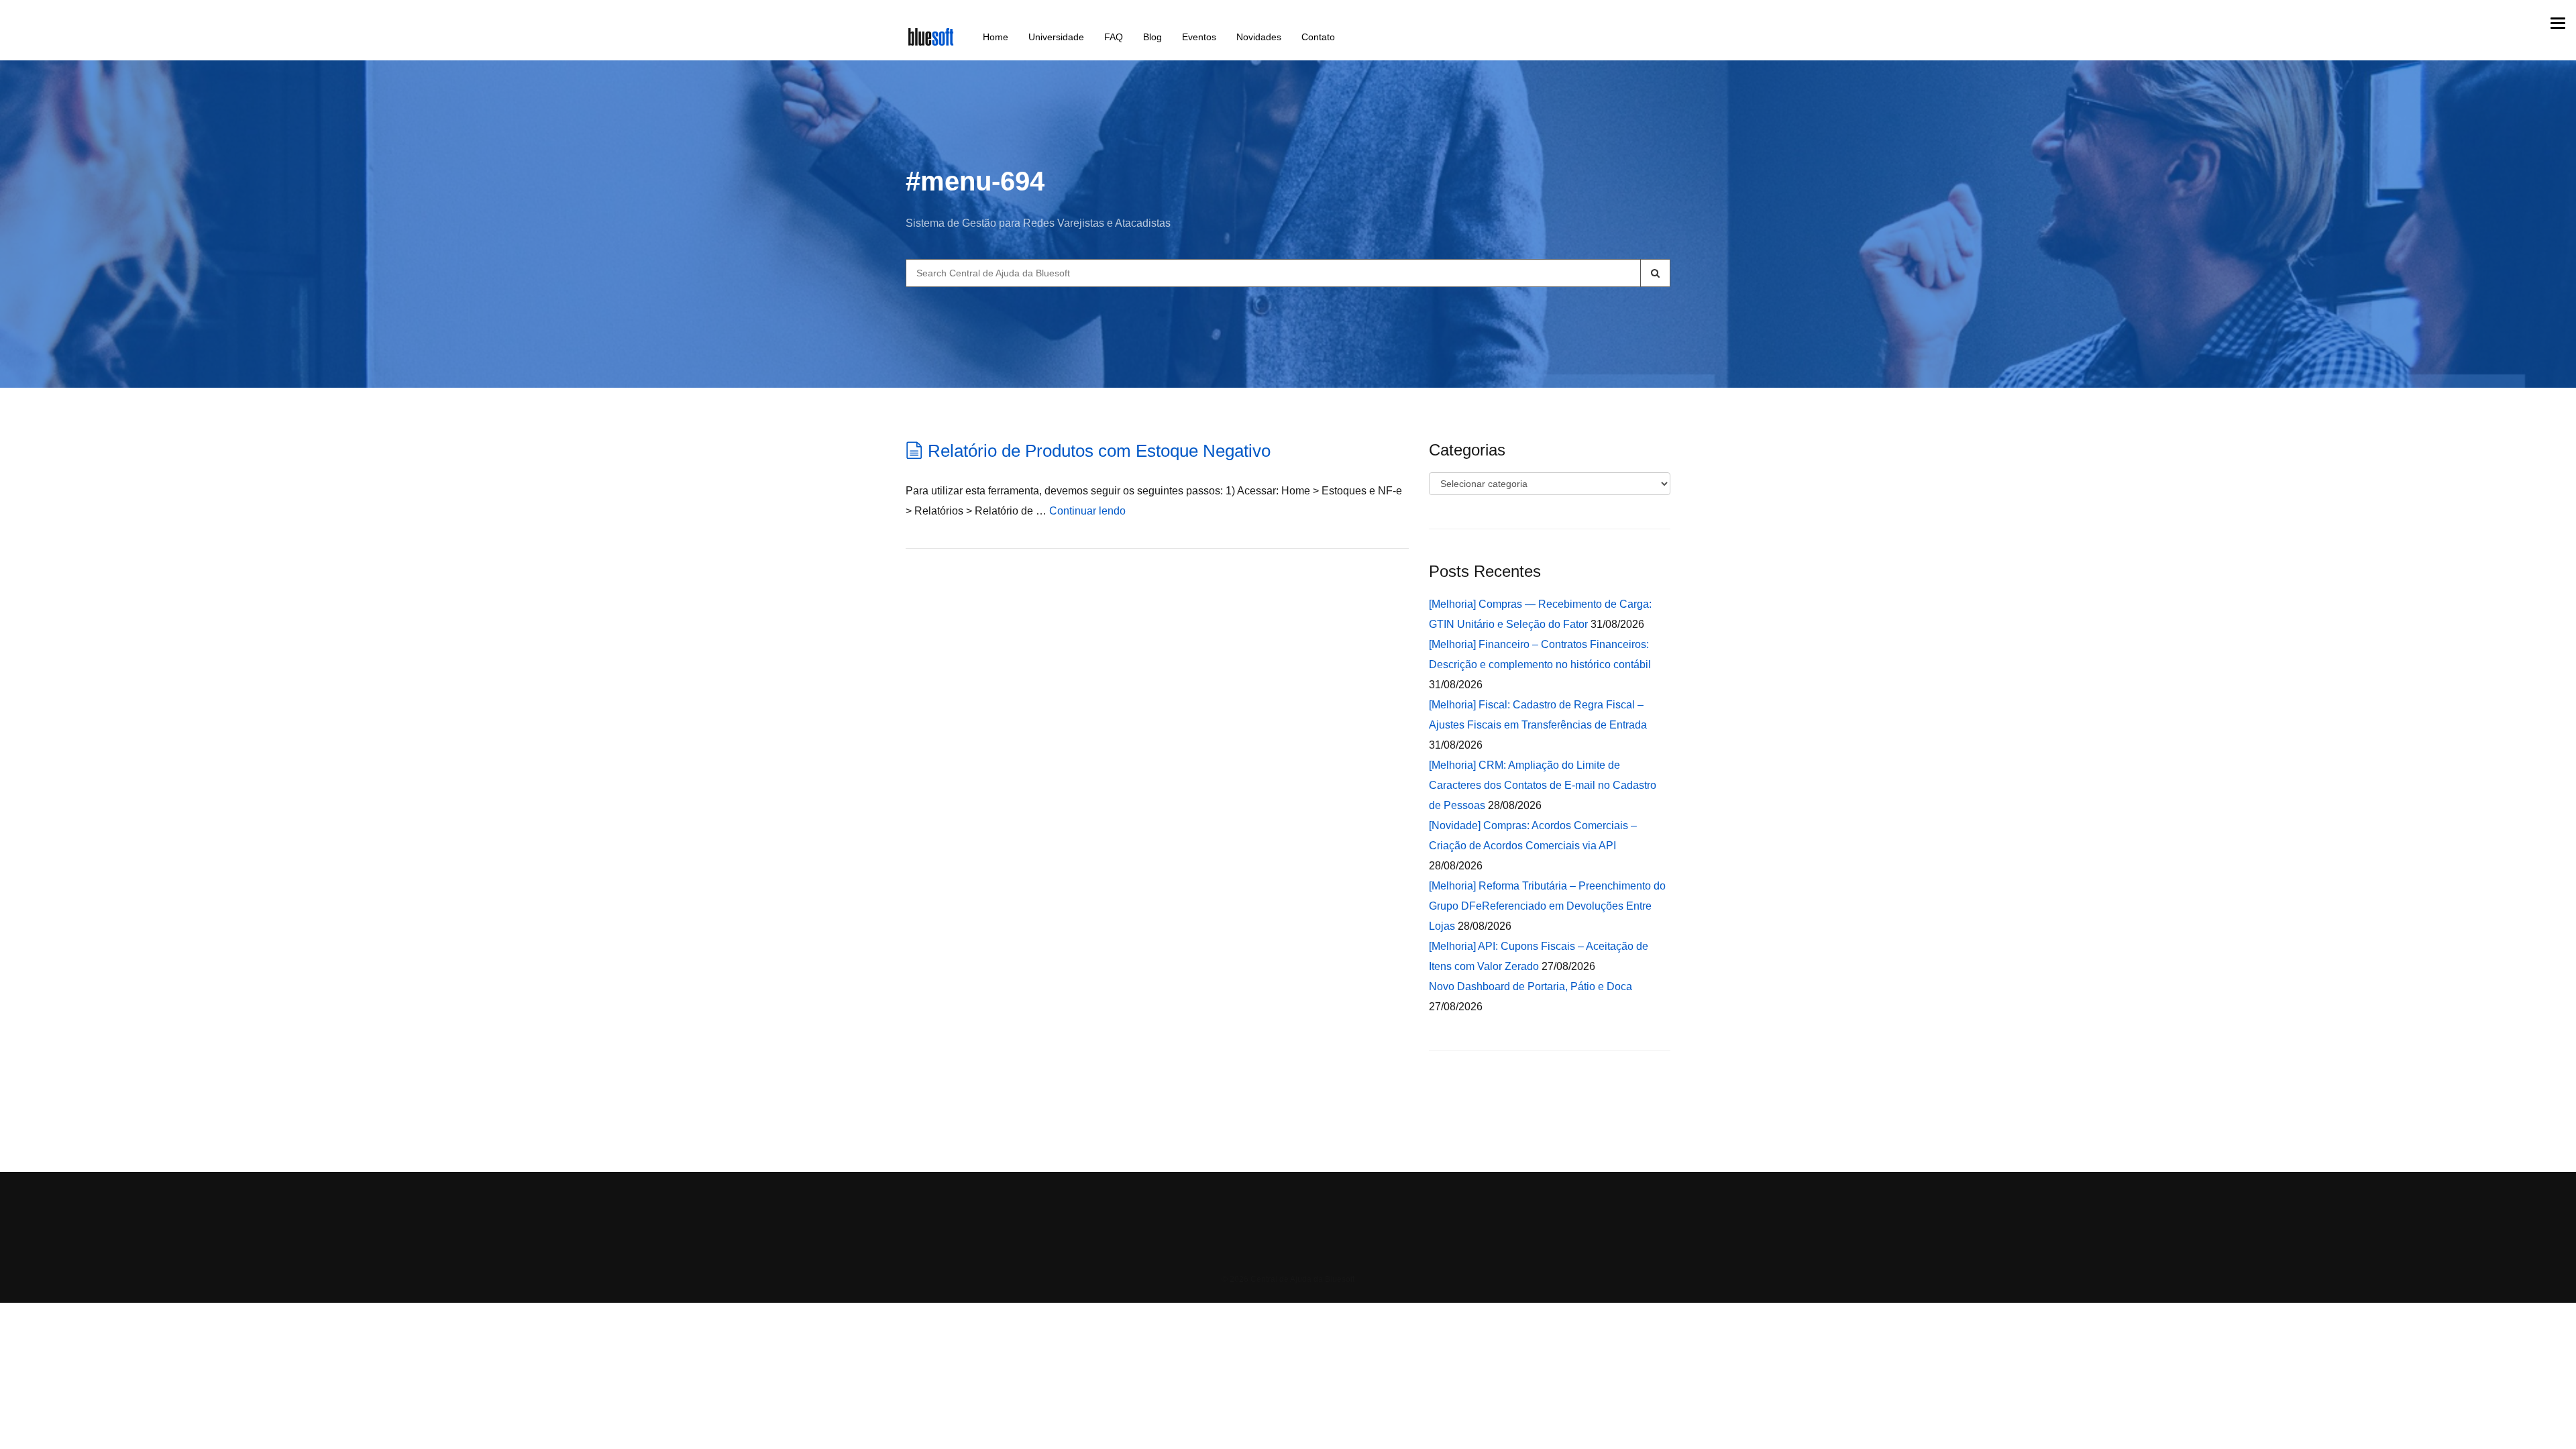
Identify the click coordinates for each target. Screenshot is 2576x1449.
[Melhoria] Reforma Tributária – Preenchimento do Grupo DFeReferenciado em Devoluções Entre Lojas (1547, 906)
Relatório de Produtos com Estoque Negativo (1099, 451)
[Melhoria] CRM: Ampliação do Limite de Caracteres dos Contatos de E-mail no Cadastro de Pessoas (1543, 785)
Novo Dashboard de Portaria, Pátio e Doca (1531, 986)
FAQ (1114, 37)
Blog (1152, 37)
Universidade (1056, 37)
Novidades (1259, 37)
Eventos (1199, 37)
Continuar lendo (1087, 511)
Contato (1318, 37)
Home (996, 37)
